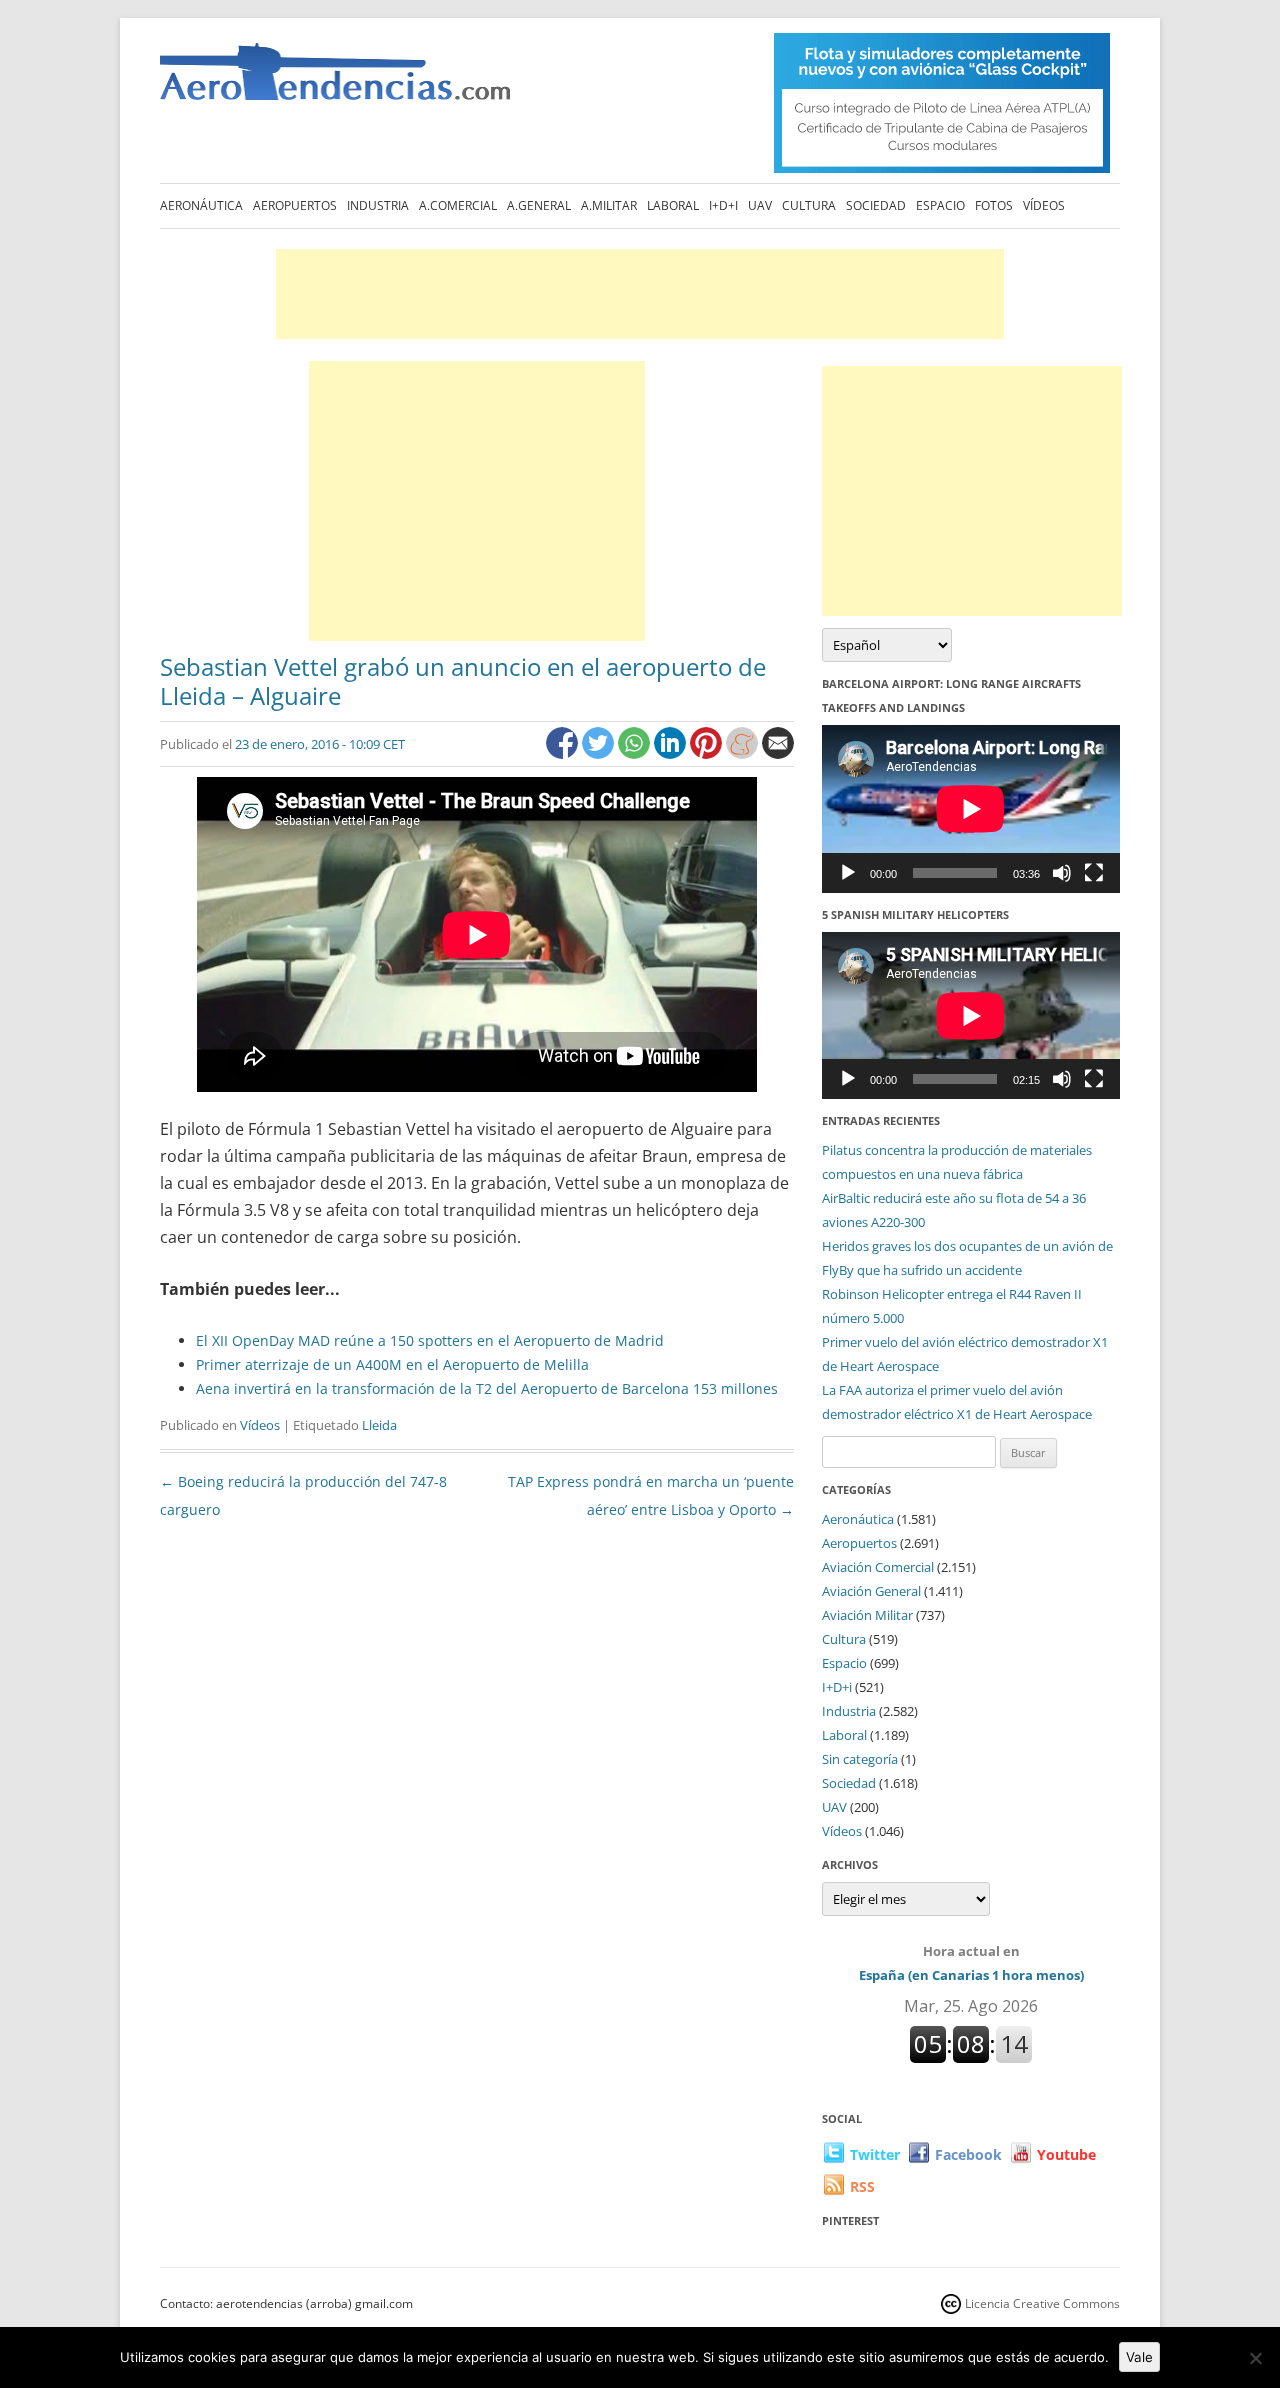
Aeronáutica (201, 205)
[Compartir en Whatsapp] (636, 753)
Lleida (379, 1425)
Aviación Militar (867, 1615)
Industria (378, 205)
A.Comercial (458, 205)
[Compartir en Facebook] (564, 753)
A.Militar (609, 205)
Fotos (994, 205)
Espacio (940, 205)
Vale (1139, 2357)
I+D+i (723, 205)
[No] (1255, 2358)
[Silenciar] (1062, 873)
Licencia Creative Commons (1042, 2303)
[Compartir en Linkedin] (672, 753)
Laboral (673, 205)
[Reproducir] (848, 873)
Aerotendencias (335, 80)
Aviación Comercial (878, 1567)
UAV (760, 205)
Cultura (809, 205)
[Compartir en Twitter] (600, 753)
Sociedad (876, 205)
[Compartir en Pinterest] (708, 753)
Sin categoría (860, 1759)
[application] (971, 808)
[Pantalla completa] (1094, 873)
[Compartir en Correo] (778, 753)
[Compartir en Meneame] (744, 753)
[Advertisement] (640, 294)
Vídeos (1044, 205)
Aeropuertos (295, 205)
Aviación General (871, 1591)
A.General (539, 205)
